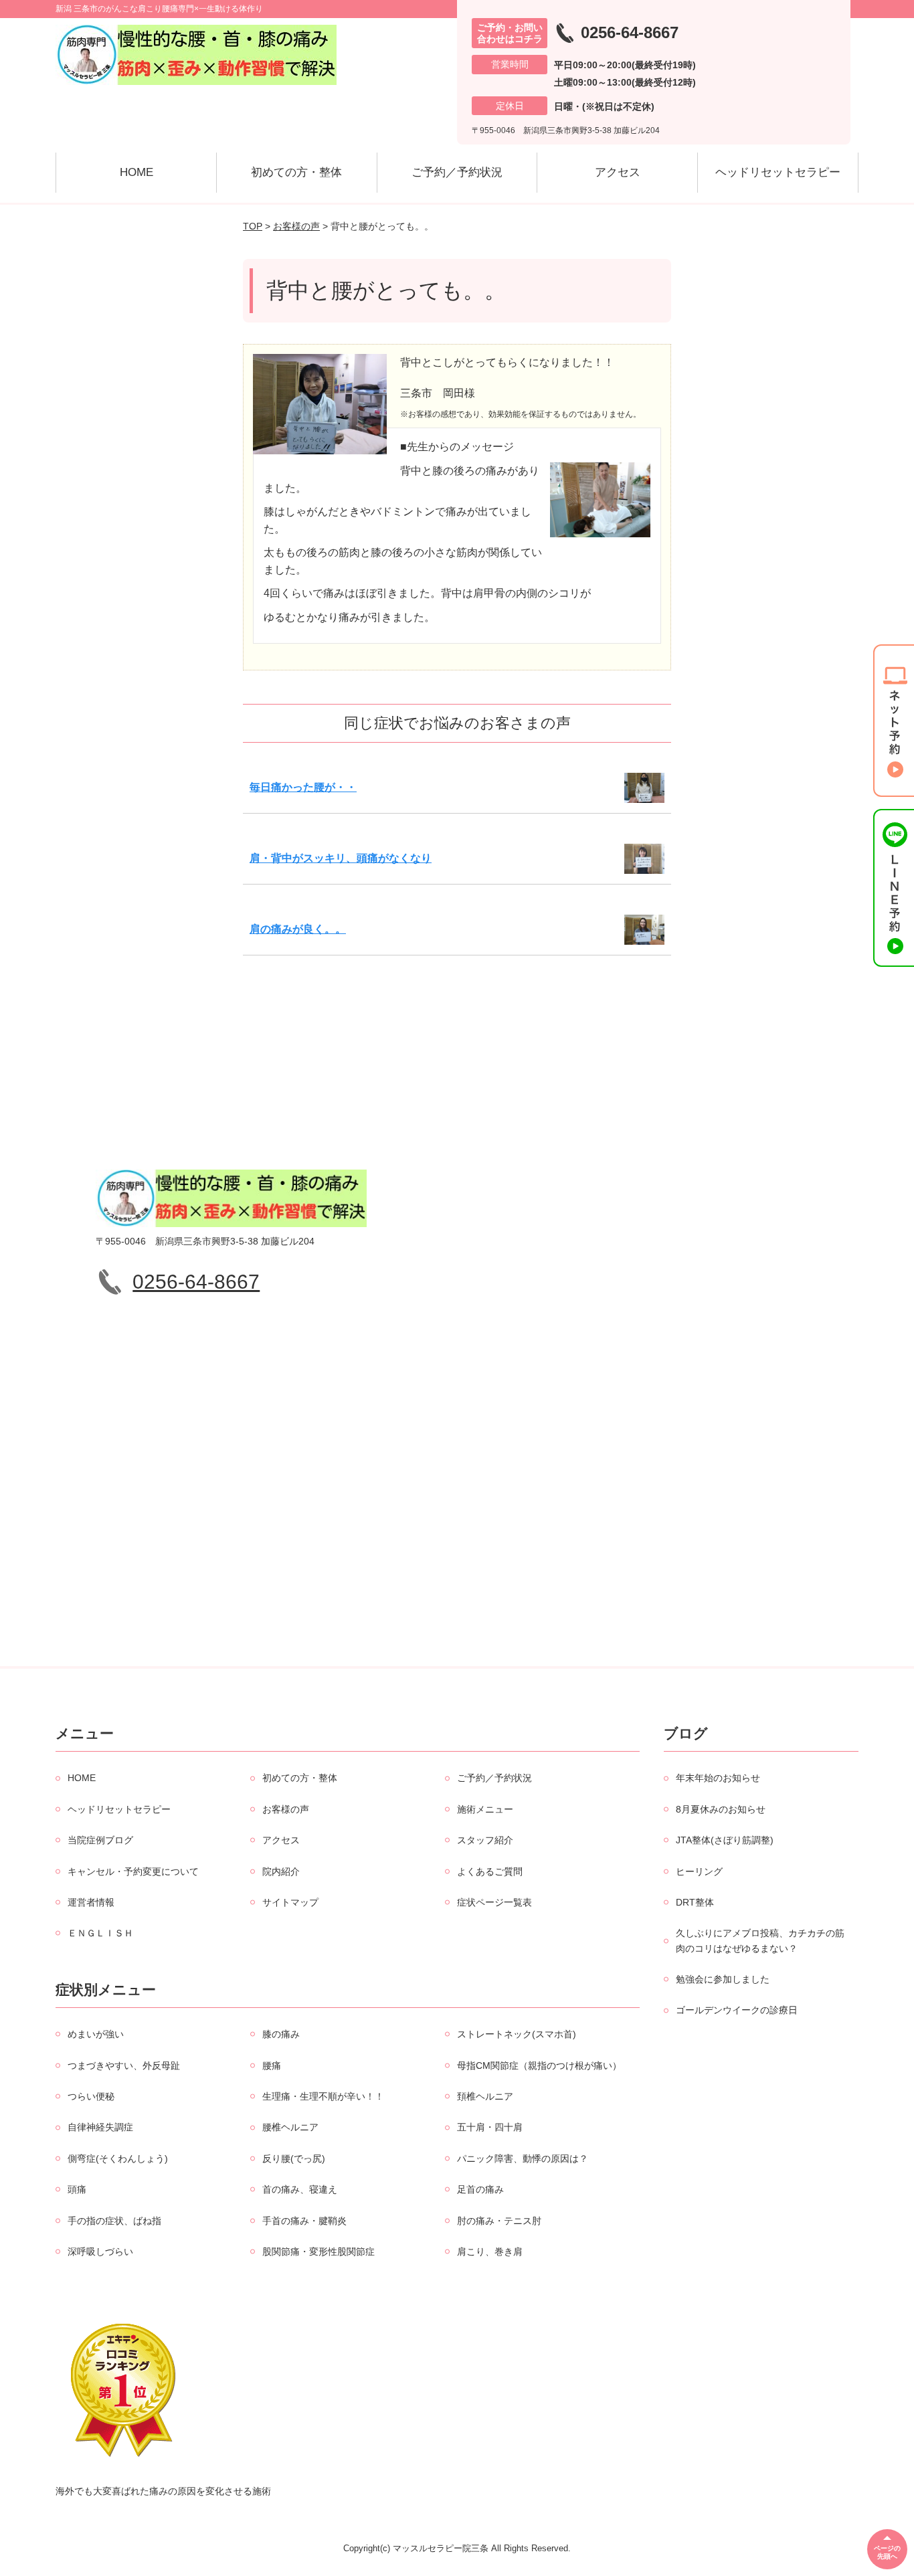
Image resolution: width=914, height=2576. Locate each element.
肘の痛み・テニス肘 (499, 2221)
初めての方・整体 (296, 172)
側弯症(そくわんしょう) (118, 2158)
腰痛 (272, 2065)
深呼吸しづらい (100, 2251)
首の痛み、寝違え (300, 2189)
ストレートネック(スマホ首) (517, 2034)
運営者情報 (91, 1902)
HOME (136, 172)
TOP (253, 226)
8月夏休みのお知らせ (721, 1809)
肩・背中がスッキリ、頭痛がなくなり (341, 858)
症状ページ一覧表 (494, 1902)
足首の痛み (480, 2189)
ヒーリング (699, 1871)
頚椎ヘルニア (485, 2096)
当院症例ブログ (100, 1840)
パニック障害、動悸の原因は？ (523, 2158)
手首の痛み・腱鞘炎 (304, 2221)
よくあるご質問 (490, 1871)
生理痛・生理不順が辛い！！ (323, 2096)
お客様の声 (296, 226)
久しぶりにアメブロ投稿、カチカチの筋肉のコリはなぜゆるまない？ (760, 1940)
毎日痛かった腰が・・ (303, 787)
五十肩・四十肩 (490, 2127)
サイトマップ (290, 1902)
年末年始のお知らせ (718, 1778)
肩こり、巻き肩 (490, 2251)
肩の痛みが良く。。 (298, 929)
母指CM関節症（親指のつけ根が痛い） (539, 2065)
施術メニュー (485, 1809)
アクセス (618, 172)
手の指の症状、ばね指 (114, 2221)
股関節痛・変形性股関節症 (318, 2251)
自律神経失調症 (100, 2127)
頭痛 (77, 2189)
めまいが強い (96, 2034)
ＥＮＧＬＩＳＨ (100, 1933)
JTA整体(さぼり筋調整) (725, 1840)
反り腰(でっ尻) (294, 2158)
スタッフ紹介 (485, 1840)
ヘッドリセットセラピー (778, 172)
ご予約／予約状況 (457, 172)
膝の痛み (281, 2034)
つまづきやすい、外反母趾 (124, 2065)
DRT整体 (695, 1902)
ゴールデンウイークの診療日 (737, 2010)
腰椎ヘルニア (290, 2127)
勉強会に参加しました (723, 1979)
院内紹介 (281, 1871)
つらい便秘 (91, 2096)
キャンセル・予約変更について (133, 1871)
